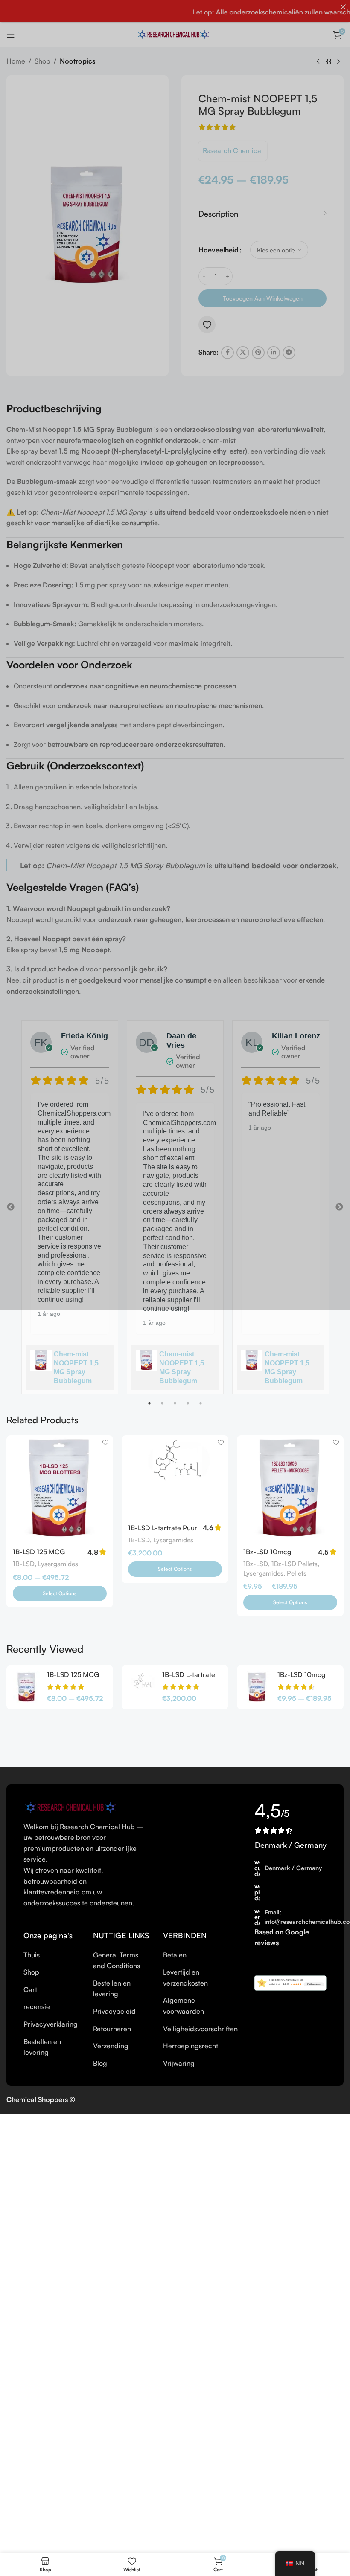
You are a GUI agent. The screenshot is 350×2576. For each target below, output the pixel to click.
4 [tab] (188, 1408)
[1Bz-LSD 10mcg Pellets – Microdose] (290, 1489)
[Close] (343, 7)
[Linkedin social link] (274, 353)
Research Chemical (233, 150)
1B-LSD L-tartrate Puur (163, 1528)
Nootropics (77, 61)
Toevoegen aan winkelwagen (263, 298)
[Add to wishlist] (207, 325)
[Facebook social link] (227, 353)
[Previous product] (318, 62)
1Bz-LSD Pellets (295, 1564)
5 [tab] (201, 1408)
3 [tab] (175, 1408)
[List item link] (52, 1955)
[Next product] (338, 62)
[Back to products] (328, 62)
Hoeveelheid (219, 250)
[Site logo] (175, 34)
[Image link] (73, 1807)
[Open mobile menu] (11, 35)
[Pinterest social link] (258, 353)
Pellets (297, 1573)
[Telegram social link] (289, 353)
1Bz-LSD (256, 1564)
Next (339, 1207)
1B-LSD (24, 1564)
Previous (11, 1207)
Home (16, 61)
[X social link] (243, 353)
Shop (42, 61)
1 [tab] (149, 1408)
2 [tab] (162, 1408)
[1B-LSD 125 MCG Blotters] (60, 1489)
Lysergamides (58, 1564)
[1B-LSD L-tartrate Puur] (175, 1477)
